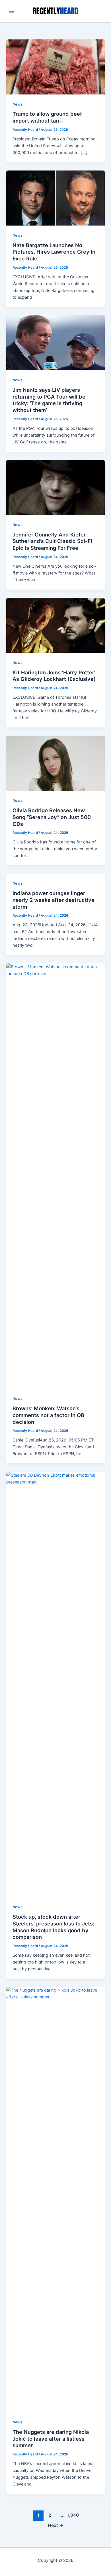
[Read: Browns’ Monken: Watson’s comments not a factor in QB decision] (55, 1176)
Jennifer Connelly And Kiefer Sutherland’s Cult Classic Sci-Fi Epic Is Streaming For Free (52, 541)
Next (56, 2525)
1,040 (73, 2515)
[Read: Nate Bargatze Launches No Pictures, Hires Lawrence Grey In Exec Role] (55, 198)
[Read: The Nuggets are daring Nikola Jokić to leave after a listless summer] (55, 2199)
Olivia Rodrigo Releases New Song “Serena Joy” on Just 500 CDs (52, 817)
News (18, 104)
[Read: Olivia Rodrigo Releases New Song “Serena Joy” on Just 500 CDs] (55, 763)
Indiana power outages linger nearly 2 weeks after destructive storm (54, 900)
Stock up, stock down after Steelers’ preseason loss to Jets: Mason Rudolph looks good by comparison (53, 1927)
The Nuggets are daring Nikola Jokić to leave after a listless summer (51, 2439)
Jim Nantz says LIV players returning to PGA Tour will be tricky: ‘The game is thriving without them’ (49, 400)
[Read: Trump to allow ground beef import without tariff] (55, 67)
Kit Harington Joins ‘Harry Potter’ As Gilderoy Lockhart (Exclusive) (54, 676)
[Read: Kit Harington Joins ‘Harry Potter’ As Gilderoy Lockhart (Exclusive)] (55, 625)
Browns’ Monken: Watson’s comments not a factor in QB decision (48, 1415)
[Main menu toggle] (12, 11)
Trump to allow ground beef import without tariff (47, 117)
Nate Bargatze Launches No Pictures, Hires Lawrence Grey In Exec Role (54, 252)
